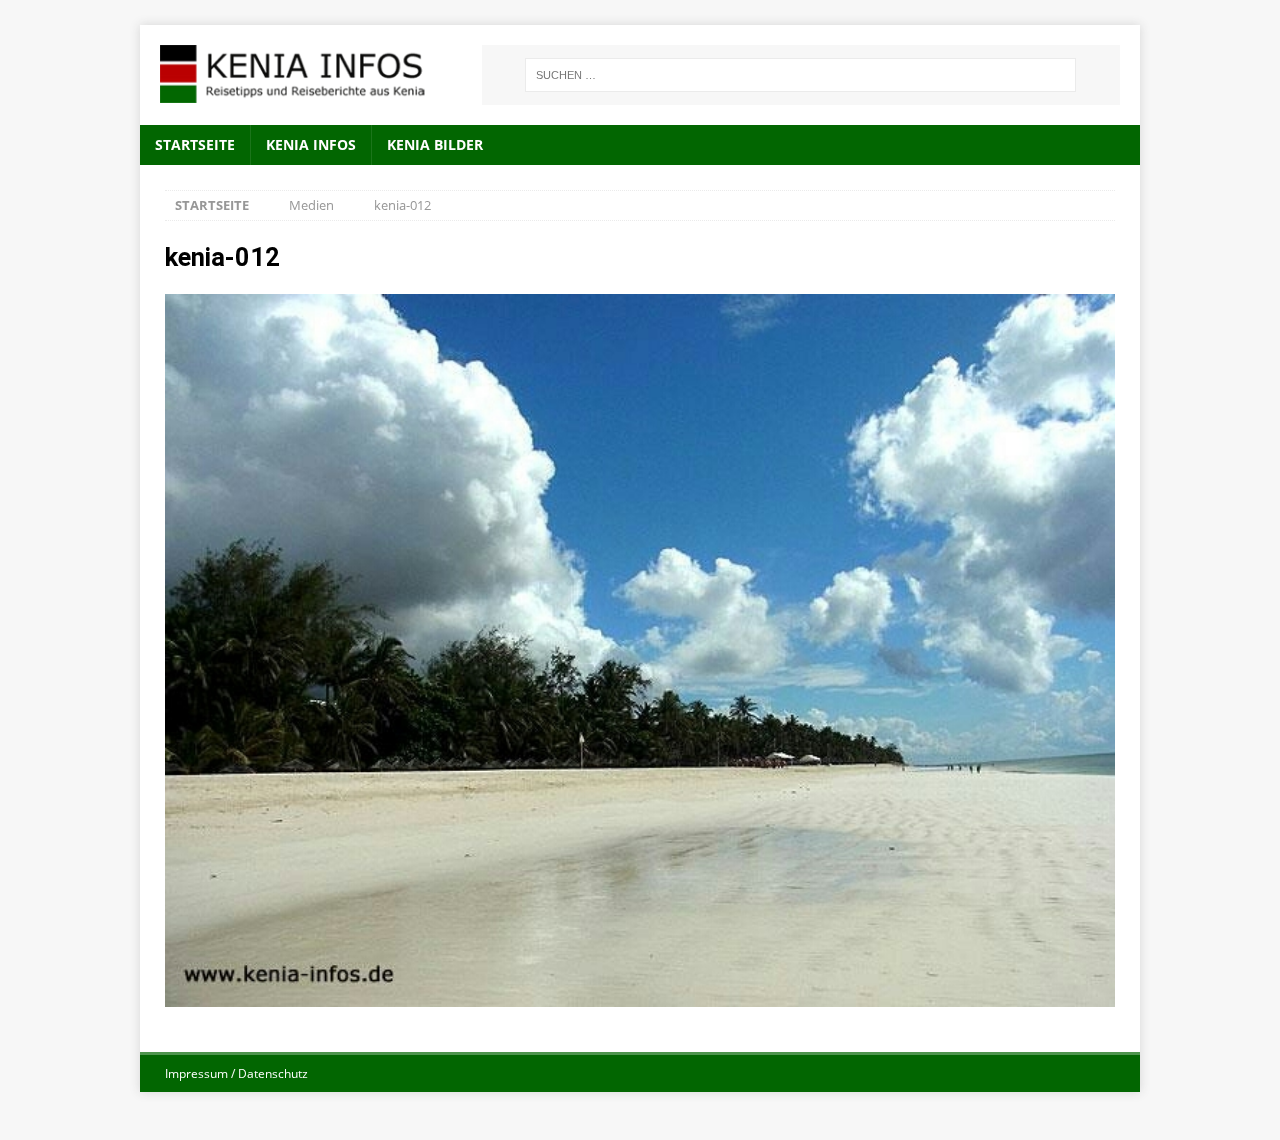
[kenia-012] (640, 995)
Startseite (195, 144)
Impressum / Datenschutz (236, 1073)
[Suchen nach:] (800, 75)
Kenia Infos (311, 144)
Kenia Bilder (435, 144)
